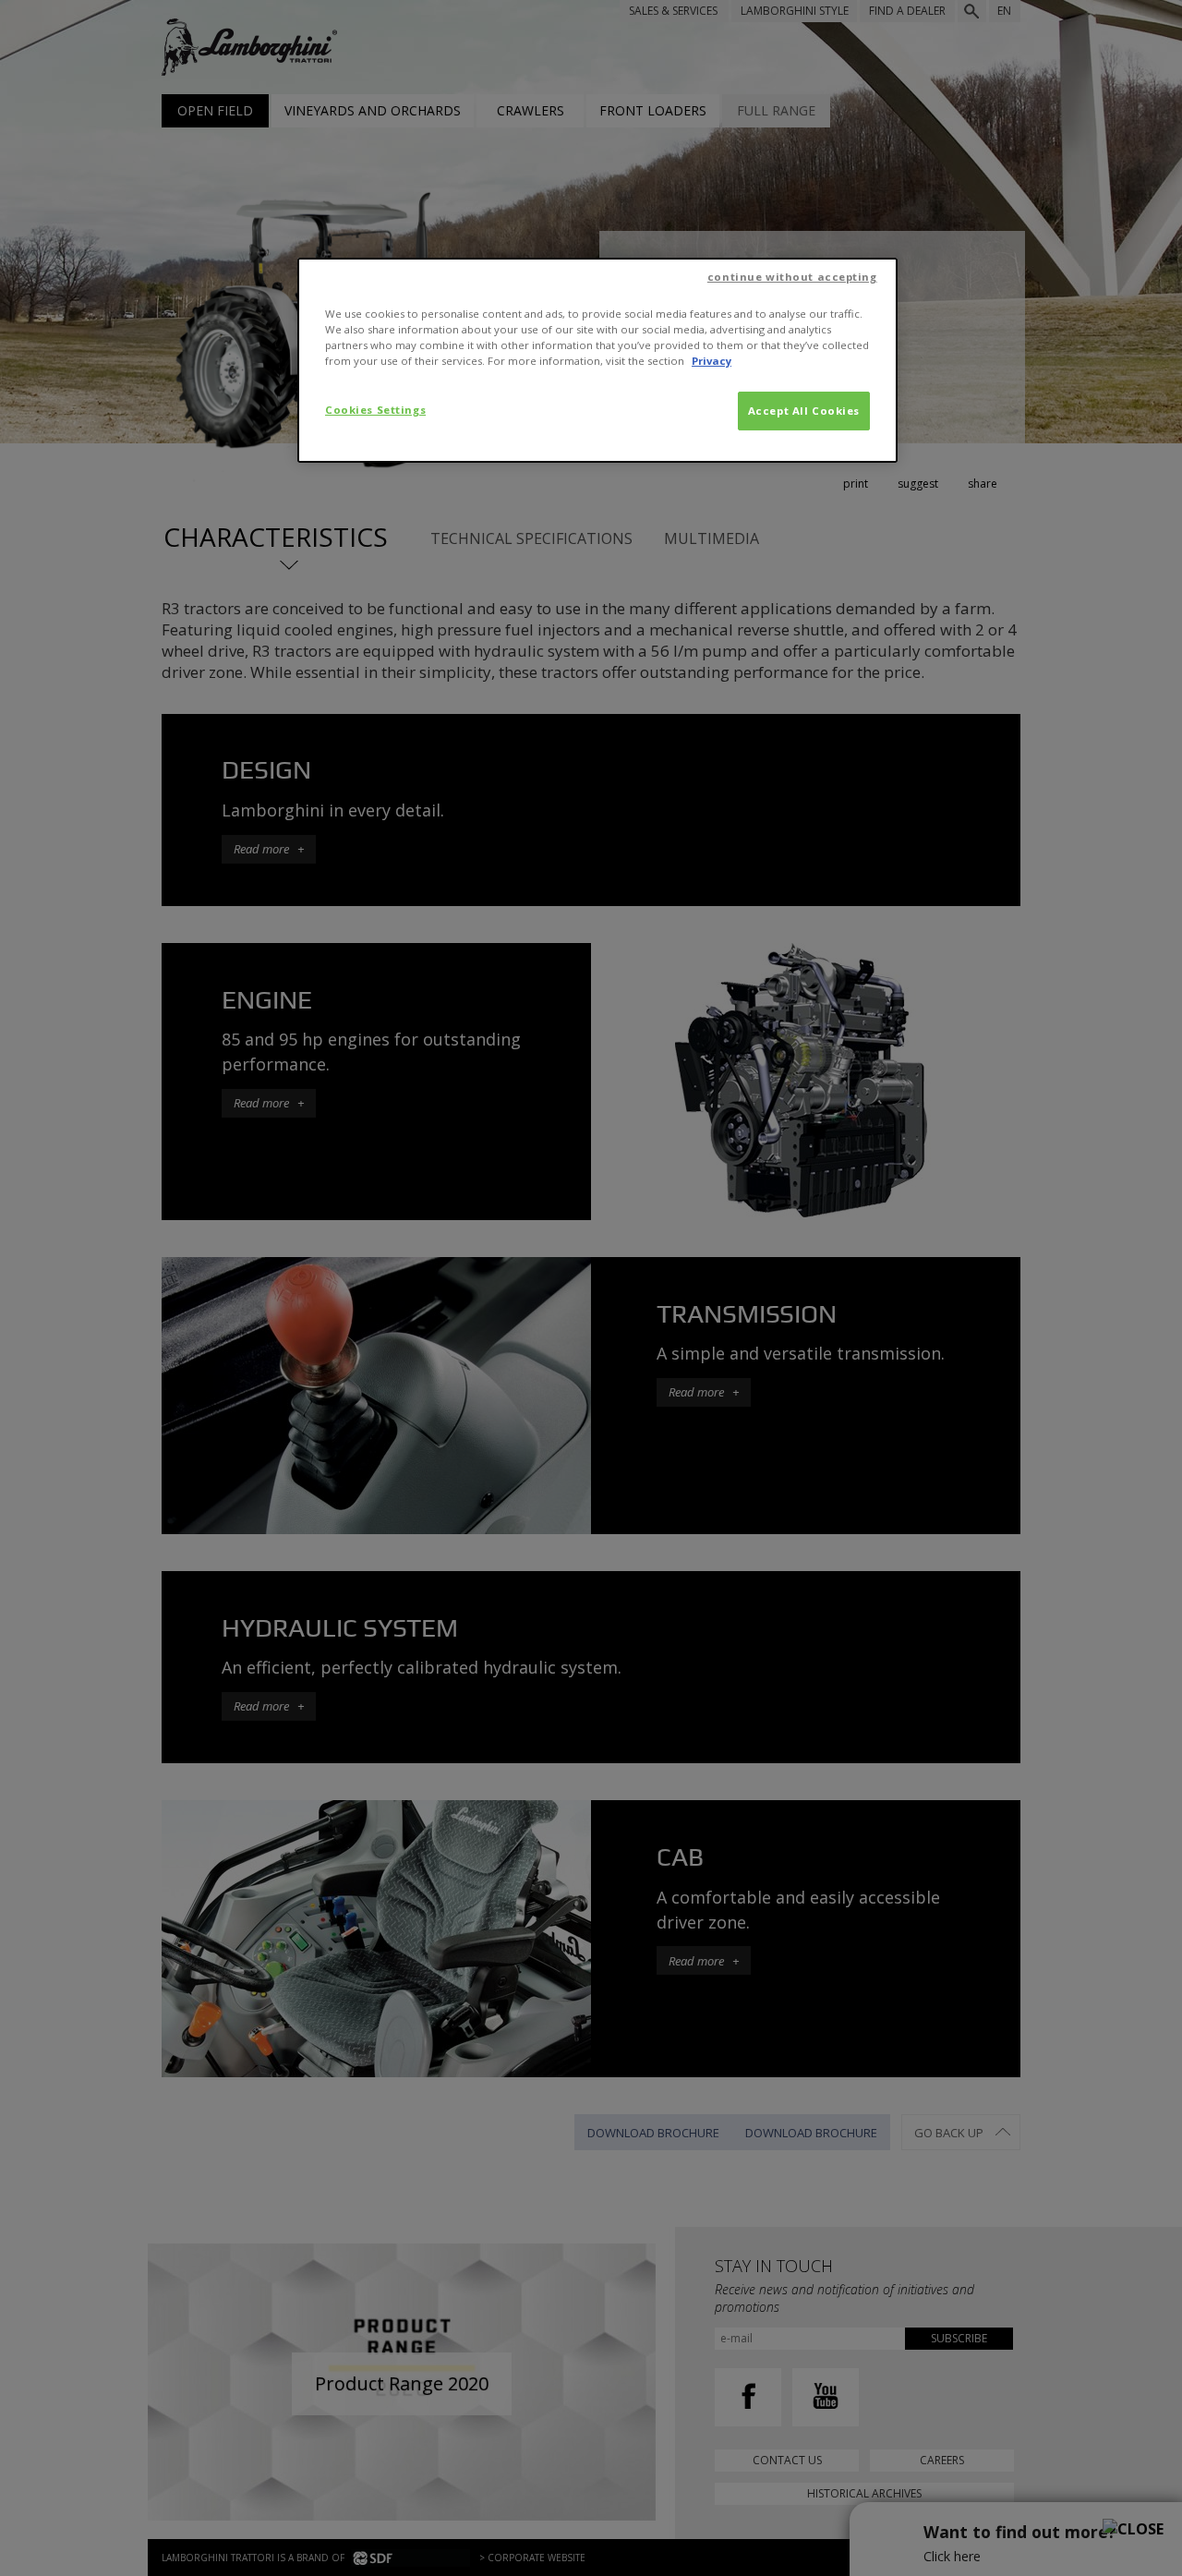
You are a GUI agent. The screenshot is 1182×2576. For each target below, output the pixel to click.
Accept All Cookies (804, 411)
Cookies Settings (375, 410)
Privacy (712, 361)
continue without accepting (792, 277)
